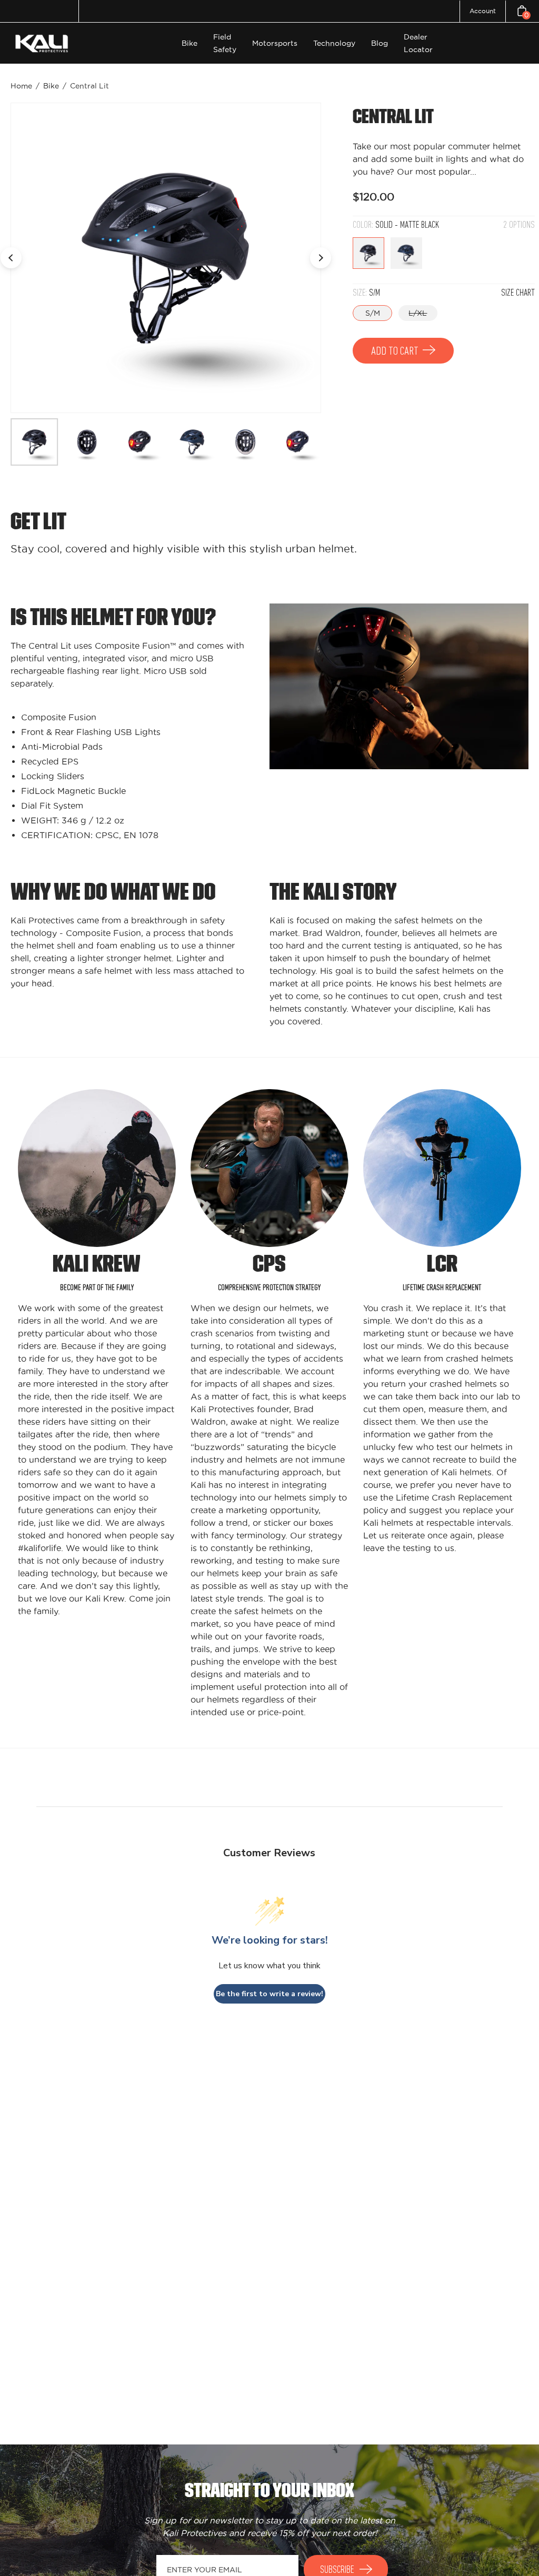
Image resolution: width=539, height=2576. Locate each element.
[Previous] (11, 258)
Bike (51, 86)
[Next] (321, 258)
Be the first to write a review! (269, 1994)
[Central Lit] (34, 442)
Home (21, 86)
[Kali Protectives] (43, 43)
